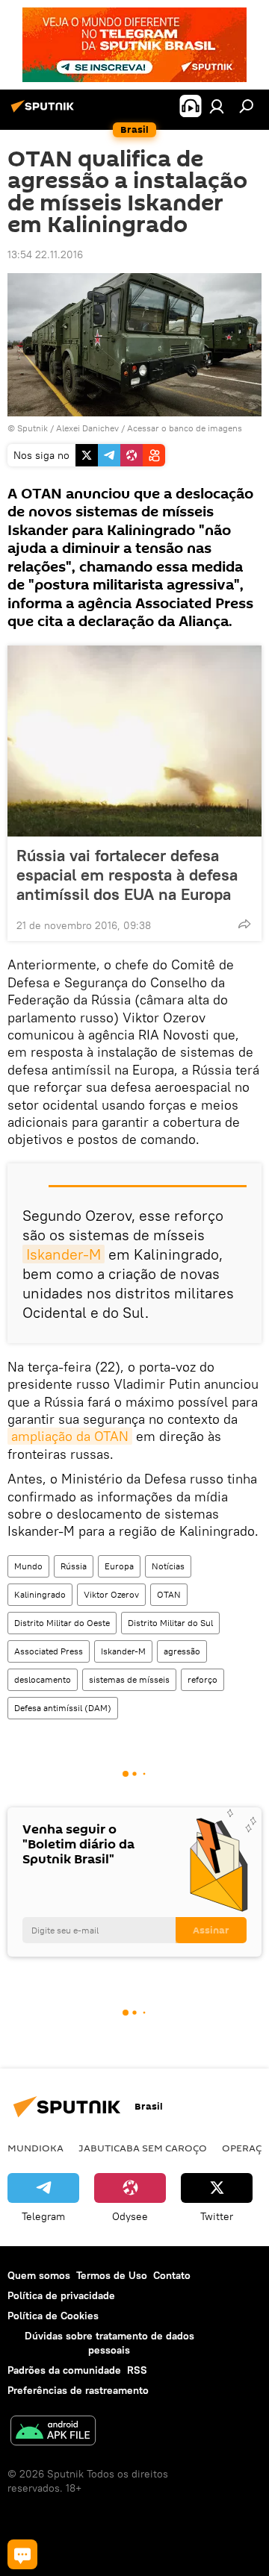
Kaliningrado (40, 1594)
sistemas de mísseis (129, 1679)
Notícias (168, 1566)
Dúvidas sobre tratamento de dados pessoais (109, 2343)
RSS (137, 2370)
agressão (182, 1651)
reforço (202, 1679)
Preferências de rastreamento (78, 2390)
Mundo (28, 1566)
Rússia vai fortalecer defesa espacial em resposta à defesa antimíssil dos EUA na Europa (127, 875)
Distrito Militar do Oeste (62, 1623)
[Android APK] (53, 2432)
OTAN (169, 1594)
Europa (119, 1566)
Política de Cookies (53, 2316)
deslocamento (43, 1679)
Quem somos (39, 2275)
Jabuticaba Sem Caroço (143, 2148)
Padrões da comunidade (64, 2370)
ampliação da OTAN (70, 1436)
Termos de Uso (112, 2275)
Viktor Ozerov (111, 1594)
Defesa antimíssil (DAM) (63, 1708)
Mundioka (35, 2148)
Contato (172, 2275)
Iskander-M (64, 1254)
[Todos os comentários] (22, 2554)
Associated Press (49, 1651)
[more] (244, 924)
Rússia (74, 1566)
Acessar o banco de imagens (185, 428)
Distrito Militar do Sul (170, 1623)
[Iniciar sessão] (217, 106)
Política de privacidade (61, 2295)
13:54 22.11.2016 (45, 254)
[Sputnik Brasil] (45, 112)
